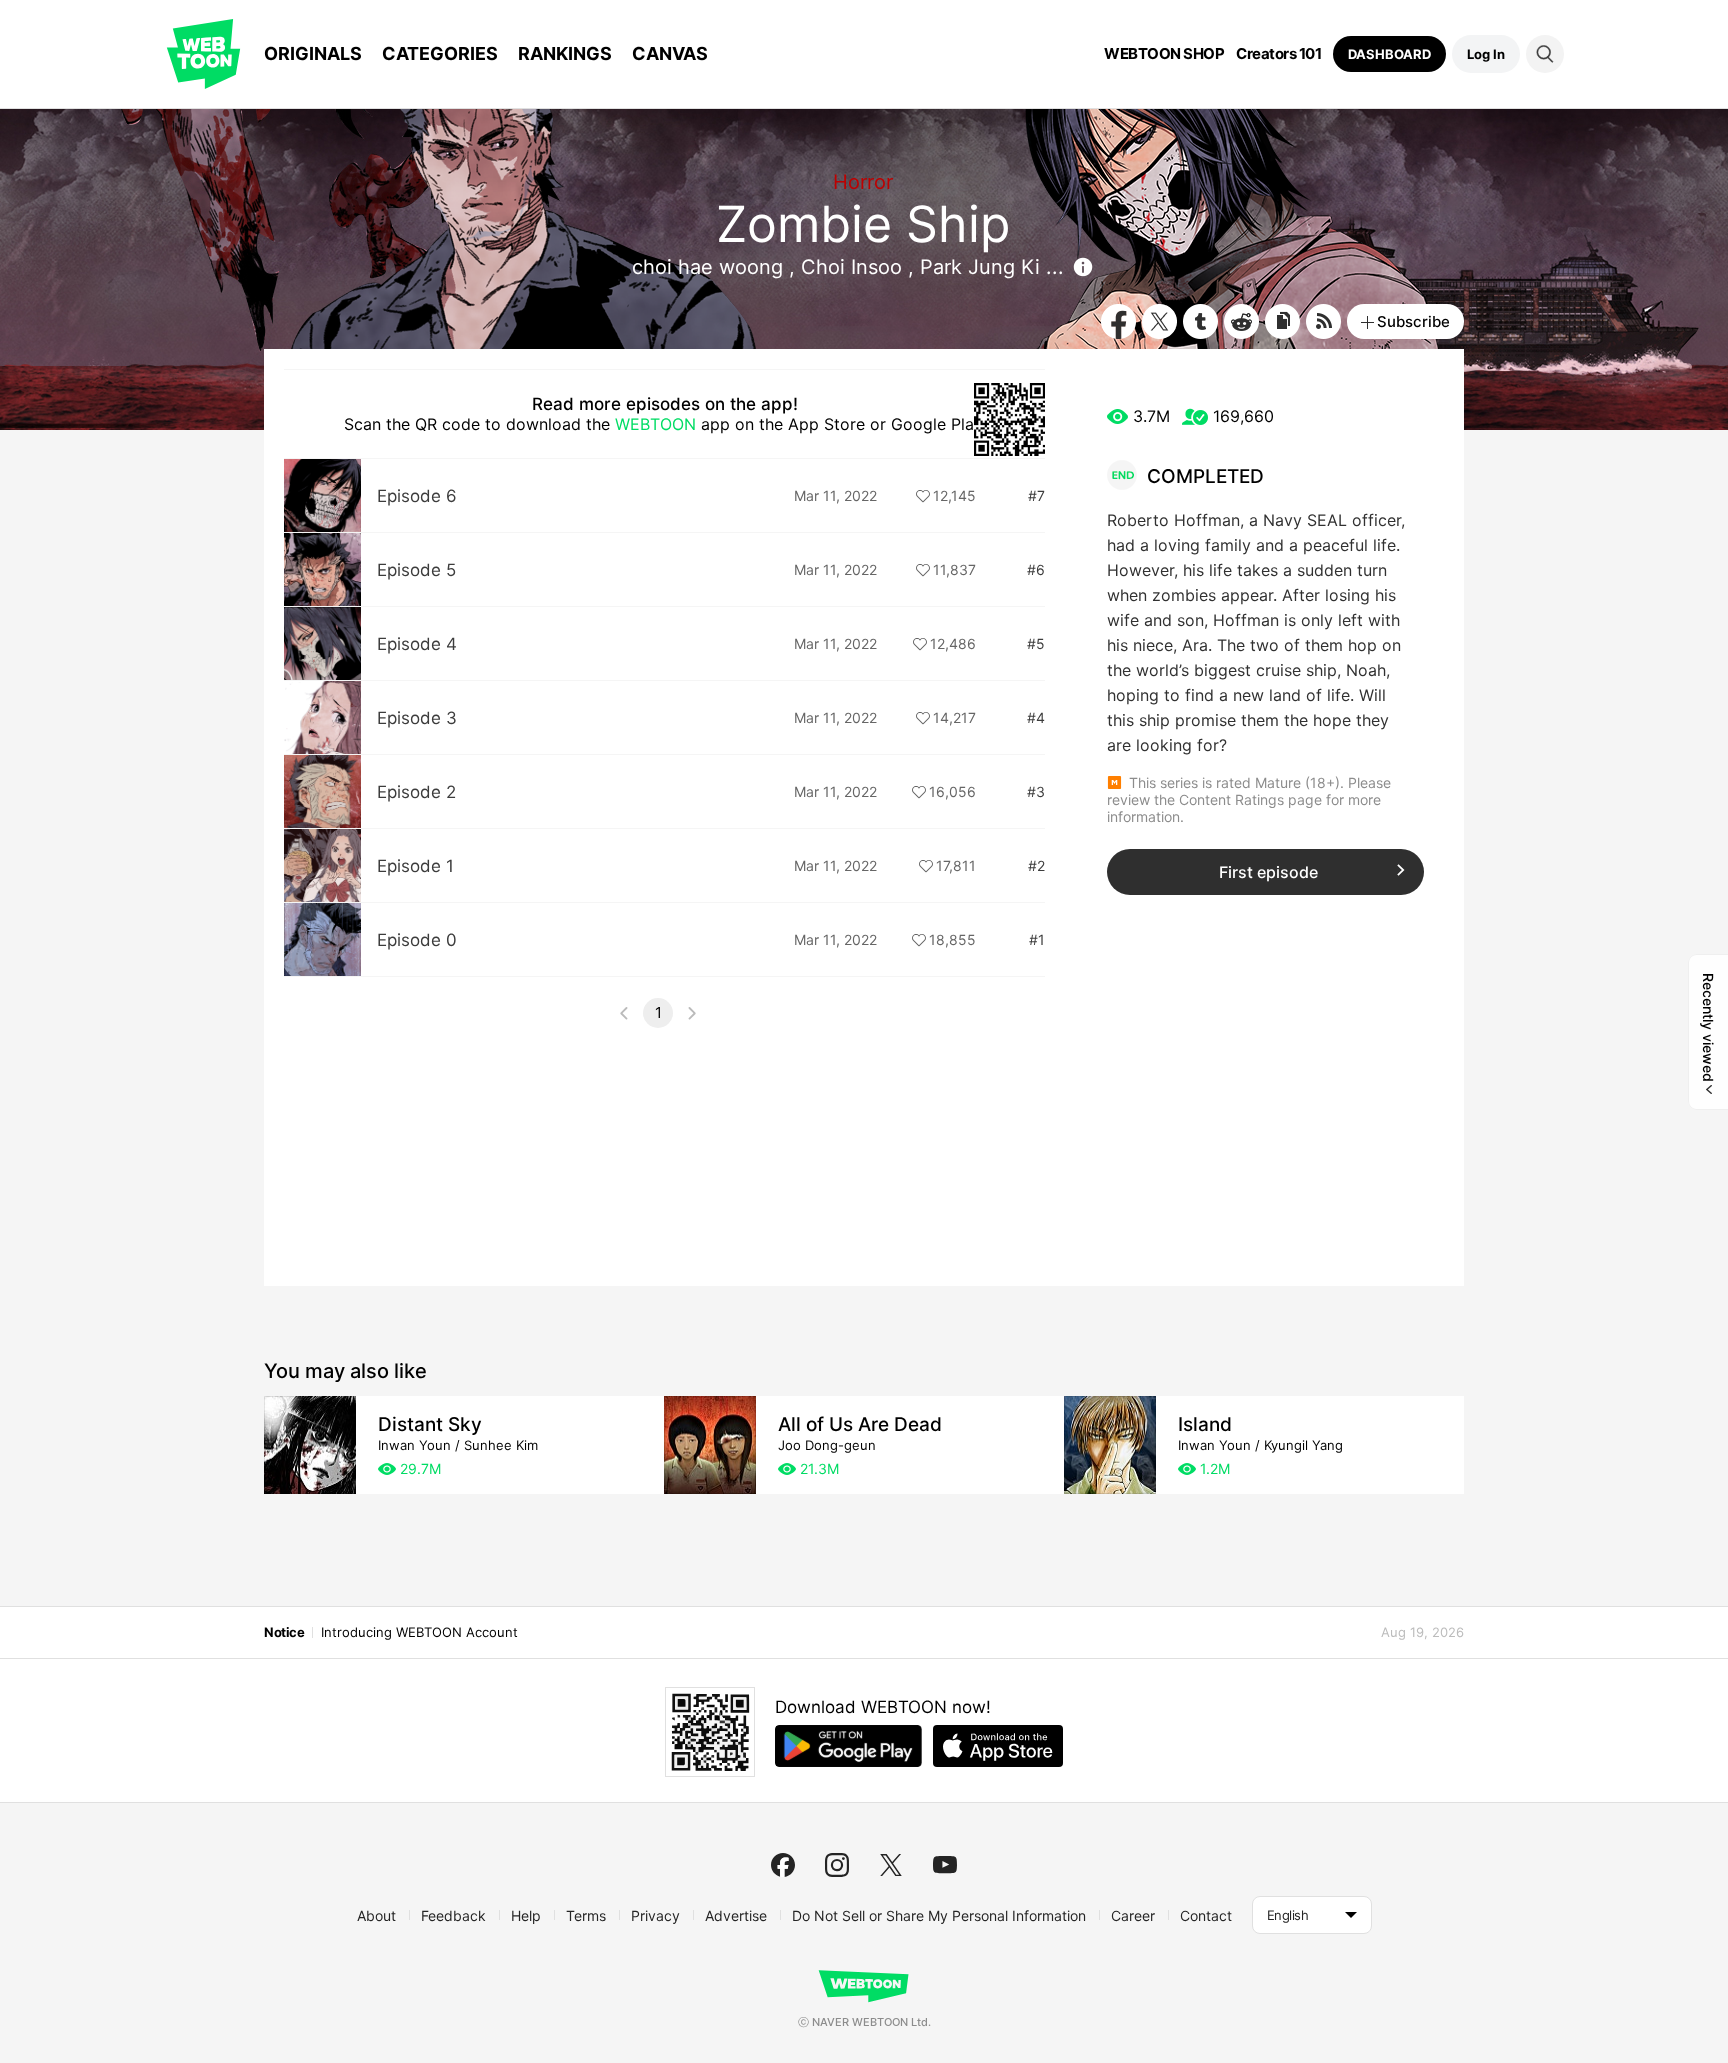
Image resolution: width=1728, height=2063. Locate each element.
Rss (1323, 321)
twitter (891, 1865)
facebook (783, 1865)
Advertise (736, 1915)
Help (526, 1915)
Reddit (1241, 321)
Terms (586, 1915)
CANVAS (670, 53)
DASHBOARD (1389, 54)
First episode (1268, 872)
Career (1133, 1915)
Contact (1206, 1915)
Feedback (453, 1915)
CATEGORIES (440, 53)
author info (1083, 267)
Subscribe (1413, 321)
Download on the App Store (998, 1746)
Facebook (1118, 321)
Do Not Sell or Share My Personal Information (939, 1915)
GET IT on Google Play (848, 1746)
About (376, 1915)
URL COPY (1282, 321)
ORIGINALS (313, 53)
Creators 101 (1278, 54)
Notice (284, 1632)
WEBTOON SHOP (1164, 54)
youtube (945, 1865)
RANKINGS (565, 53)
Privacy (655, 1915)
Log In (1486, 54)
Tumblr (1200, 321)
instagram (837, 1865)
